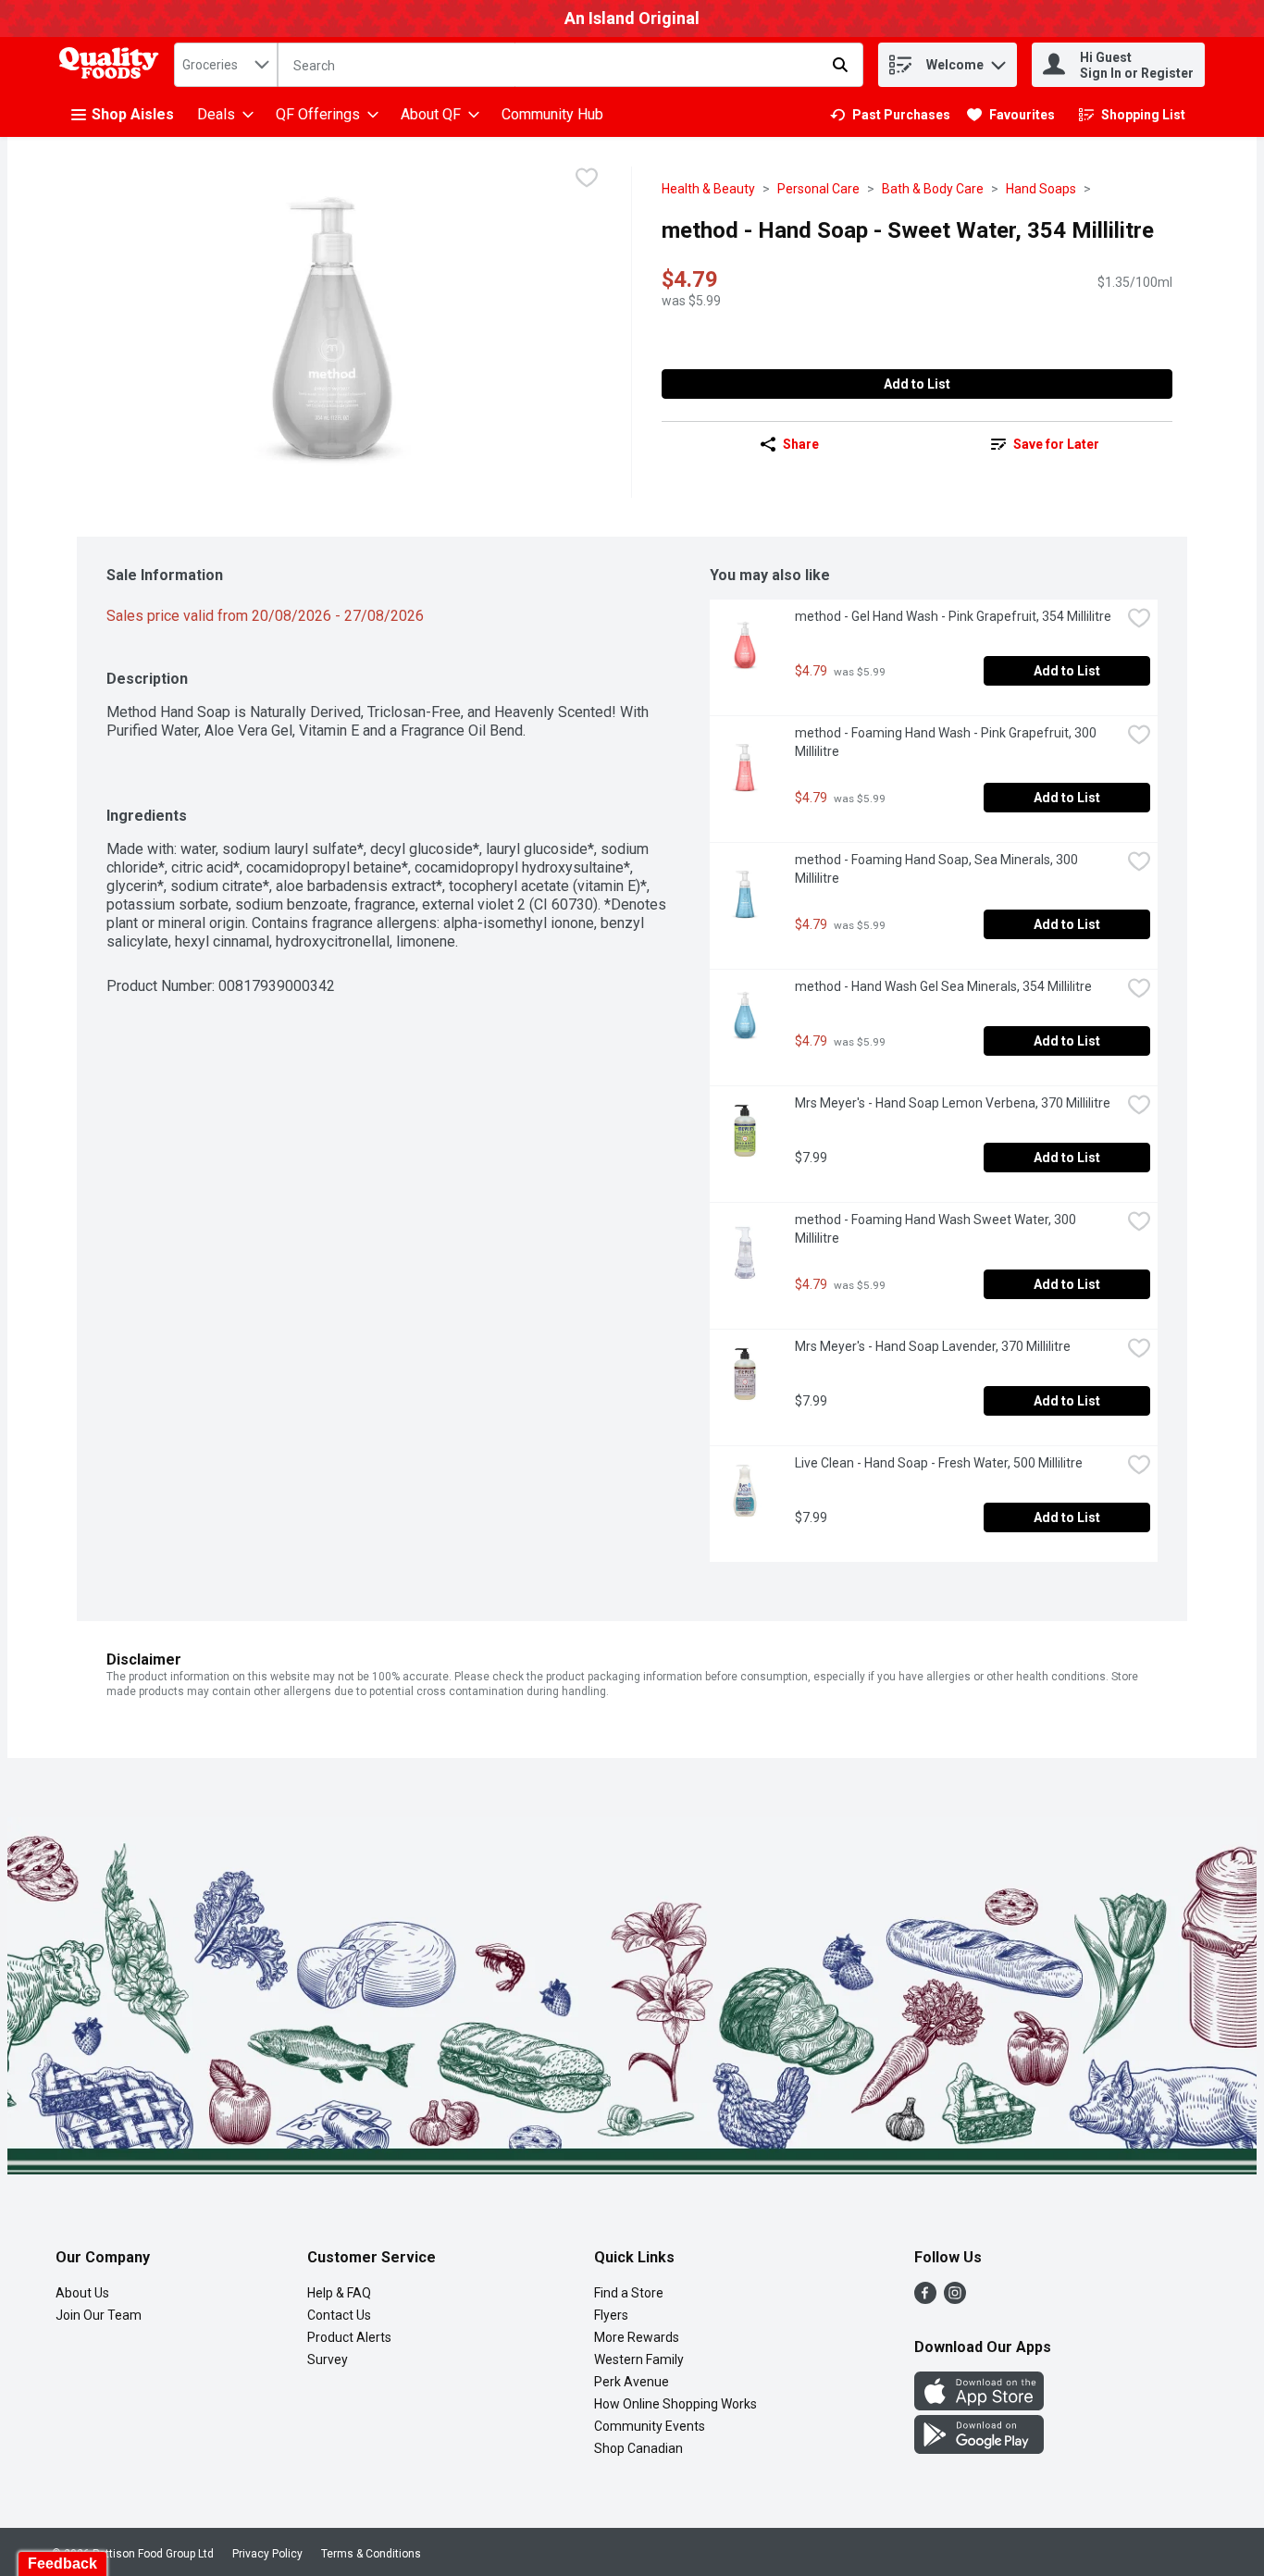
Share (801, 444)
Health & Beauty (708, 189)
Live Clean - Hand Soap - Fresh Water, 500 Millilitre (939, 1463)
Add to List (917, 384)
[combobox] (226, 65)
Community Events (650, 2426)
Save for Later (1056, 444)
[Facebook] (925, 2299)
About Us (82, 2293)
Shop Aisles (133, 114)
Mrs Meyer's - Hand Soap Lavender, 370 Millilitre (933, 1346)
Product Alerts (349, 2337)
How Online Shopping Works (675, 2404)
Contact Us (339, 2315)
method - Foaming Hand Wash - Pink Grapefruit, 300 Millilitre (947, 742)
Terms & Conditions (371, 2554)
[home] (113, 65)
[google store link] (979, 2449)
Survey (328, 2359)
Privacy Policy (267, 2554)
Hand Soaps (1041, 189)
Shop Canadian (638, 2448)
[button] (998, 61)
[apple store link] (979, 2405)
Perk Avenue (632, 2382)
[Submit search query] (840, 65)
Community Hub (552, 114)
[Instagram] (955, 2299)
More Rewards (637, 2337)
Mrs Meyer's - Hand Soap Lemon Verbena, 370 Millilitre (953, 1103)
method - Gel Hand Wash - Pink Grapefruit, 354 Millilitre (953, 616)
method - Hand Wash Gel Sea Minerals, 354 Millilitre (943, 986)
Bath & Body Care (933, 189)
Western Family (639, 2359)
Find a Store (629, 2293)
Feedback (62, 2564)
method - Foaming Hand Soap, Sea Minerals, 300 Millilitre (938, 869)
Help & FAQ (339, 2293)
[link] (890, 115)
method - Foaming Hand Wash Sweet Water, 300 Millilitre (937, 1229)
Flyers (611, 2315)
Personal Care (818, 189)
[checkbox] (587, 180)
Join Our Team (99, 2315)
